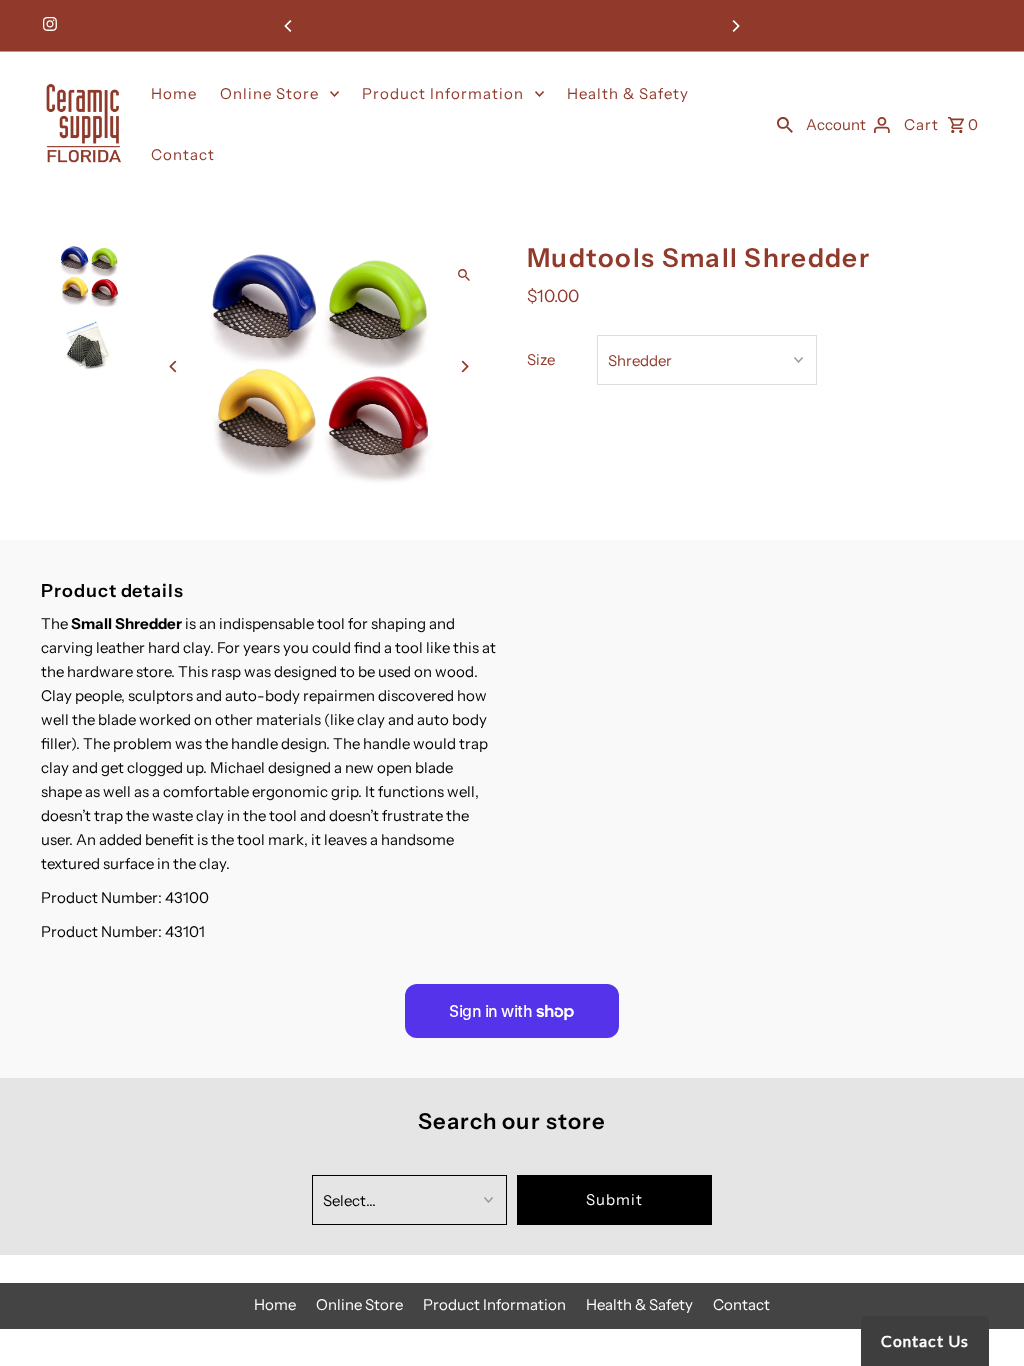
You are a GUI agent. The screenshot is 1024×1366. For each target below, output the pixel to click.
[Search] (785, 124)
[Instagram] (47, 26)
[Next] (735, 26)
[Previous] (289, 26)
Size (541, 359)
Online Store (269, 93)
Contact (183, 154)
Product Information (443, 93)
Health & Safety (628, 93)
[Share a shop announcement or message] (512, 25)
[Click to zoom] (464, 274)
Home (174, 93)
